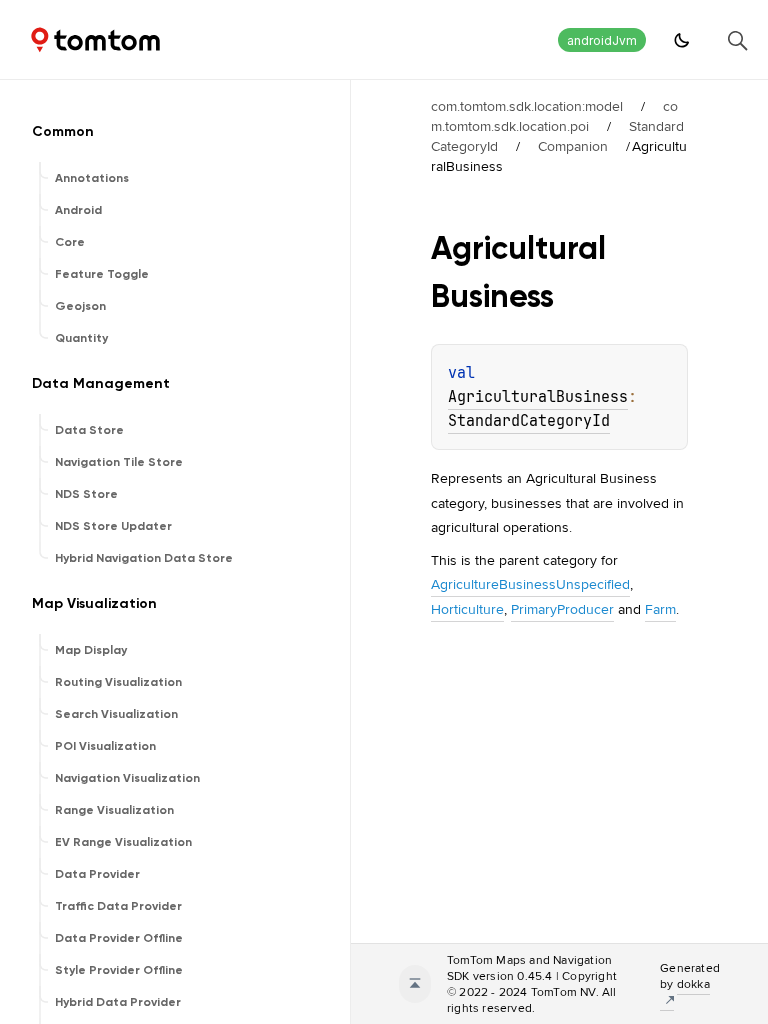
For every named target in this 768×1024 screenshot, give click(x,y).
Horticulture (467, 609)
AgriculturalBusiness (538, 397)
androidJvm (602, 40)
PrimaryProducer (562, 609)
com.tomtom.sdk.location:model (527, 106)
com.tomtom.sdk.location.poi (554, 116)
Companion (573, 146)
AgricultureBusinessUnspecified (530, 584)
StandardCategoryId (529, 421)
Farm (660, 609)
